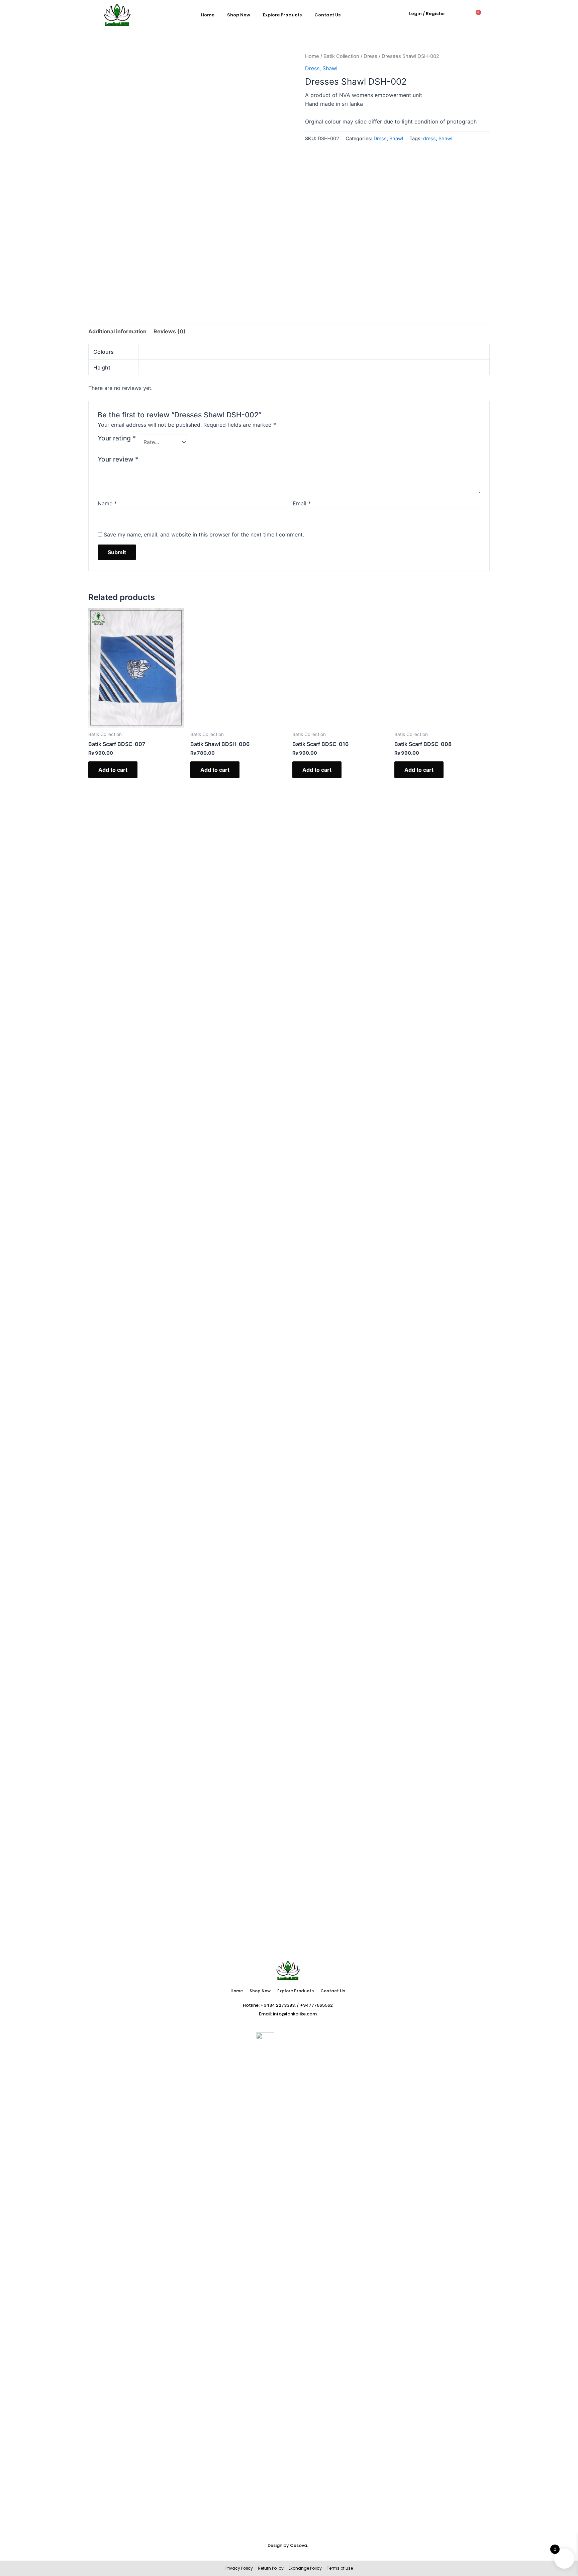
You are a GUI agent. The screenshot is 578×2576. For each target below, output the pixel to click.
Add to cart (113, 770)
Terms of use (339, 2568)
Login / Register (427, 14)
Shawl (330, 68)
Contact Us (327, 15)
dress (429, 138)
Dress (370, 56)
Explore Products (282, 15)
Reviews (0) (170, 331)
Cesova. (299, 2545)
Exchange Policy (305, 2568)
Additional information (117, 331)
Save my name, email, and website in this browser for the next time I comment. (204, 534)
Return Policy (271, 2568)
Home (208, 15)
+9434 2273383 (278, 2005)
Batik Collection (341, 56)
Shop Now (239, 15)
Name (107, 503)
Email (302, 503)
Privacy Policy (239, 2568)
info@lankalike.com (295, 2014)
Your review (118, 459)
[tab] (117, 332)
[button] (459, 15)
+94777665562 (316, 2005)
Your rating (117, 438)
